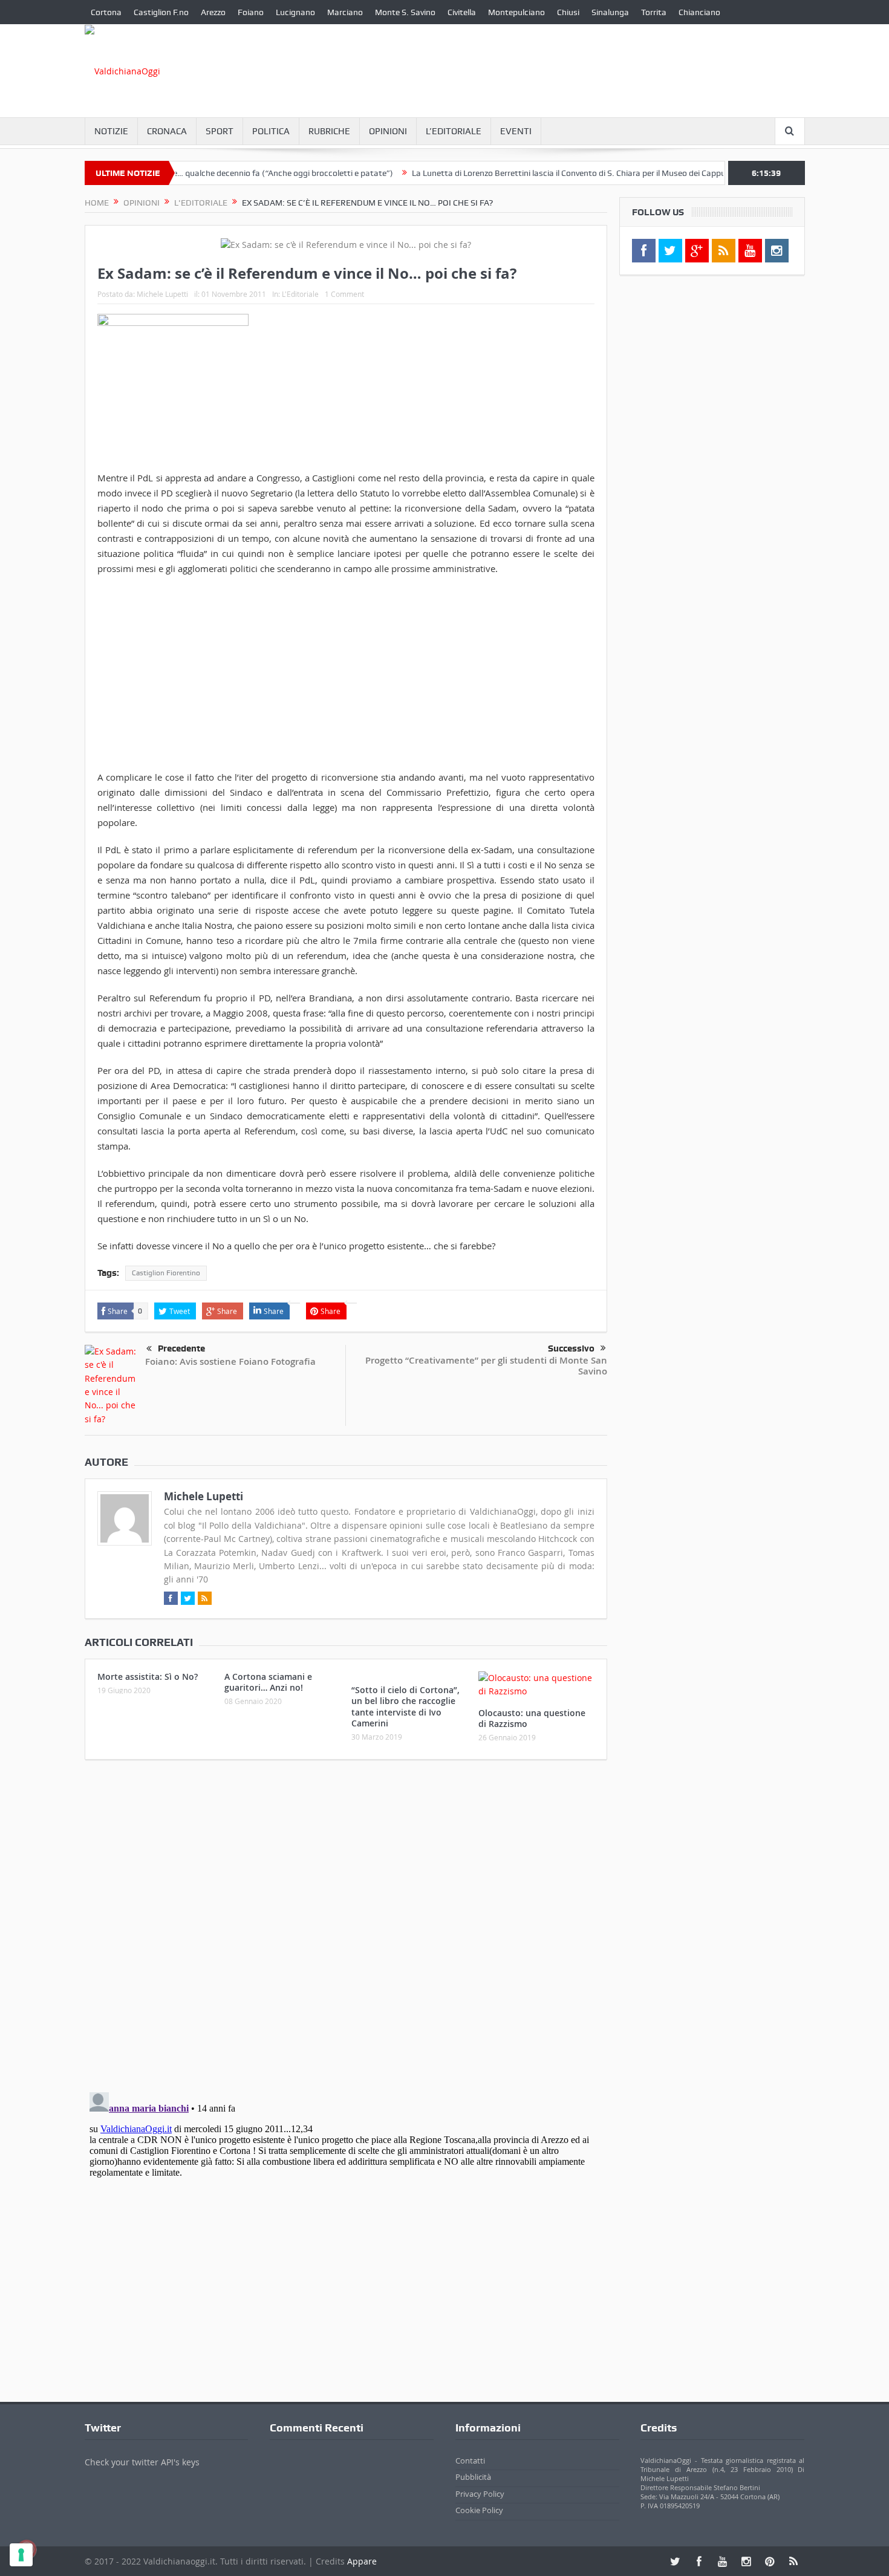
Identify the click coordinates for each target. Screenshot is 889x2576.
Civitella (462, 12)
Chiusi (568, 12)
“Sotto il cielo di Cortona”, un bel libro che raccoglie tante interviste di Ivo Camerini (405, 1706)
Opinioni (388, 131)
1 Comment (344, 294)
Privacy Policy (480, 2494)
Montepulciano (516, 12)
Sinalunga (610, 12)
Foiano (251, 12)
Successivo (571, 1348)
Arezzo (213, 12)
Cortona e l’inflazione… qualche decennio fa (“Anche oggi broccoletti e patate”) (202, 173)
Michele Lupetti (162, 294)
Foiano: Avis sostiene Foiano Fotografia (230, 1361)
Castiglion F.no (161, 12)
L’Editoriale (454, 131)
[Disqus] (346, 1929)
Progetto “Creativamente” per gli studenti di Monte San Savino (486, 1366)
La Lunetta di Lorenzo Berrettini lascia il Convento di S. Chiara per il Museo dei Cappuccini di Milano (551, 173)
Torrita (654, 12)
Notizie (111, 131)
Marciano (345, 12)
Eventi (516, 131)
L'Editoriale (300, 294)
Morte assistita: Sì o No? (148, 1677)
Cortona (106, 12)
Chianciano (699, 12)
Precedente (181, 1348)
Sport (220, 131)
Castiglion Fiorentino (166, 1273)
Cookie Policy (479, 2510)
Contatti (470, 2461)
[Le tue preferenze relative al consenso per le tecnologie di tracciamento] (21, 2555)
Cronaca (167, 131)
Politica (271, 131)
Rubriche (329, 131)
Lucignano (295, 12)
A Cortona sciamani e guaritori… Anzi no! (268, 1682)
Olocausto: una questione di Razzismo (532, 1718)
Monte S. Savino (405, 12)
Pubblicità (473, 2477)
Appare (362, 2561)
